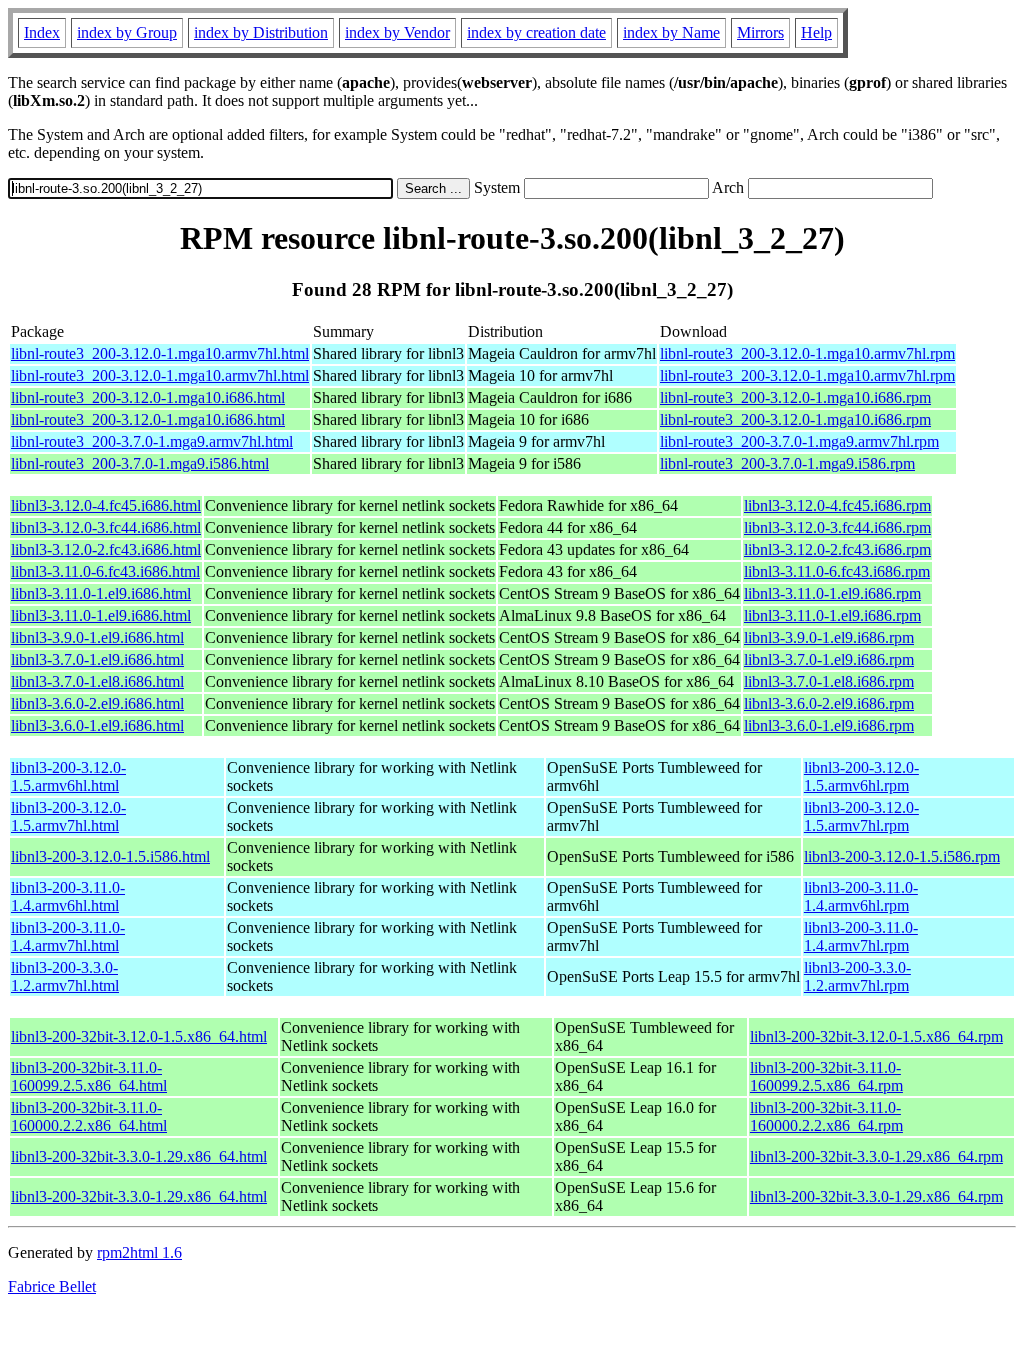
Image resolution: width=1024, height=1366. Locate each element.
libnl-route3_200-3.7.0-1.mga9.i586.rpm (787, 463)
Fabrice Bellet (52, 1286)
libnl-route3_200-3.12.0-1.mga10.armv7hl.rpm (807, 353)
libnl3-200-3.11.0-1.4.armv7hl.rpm (861, 936)
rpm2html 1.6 (139, 1252)
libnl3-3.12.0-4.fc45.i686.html (106, 505)
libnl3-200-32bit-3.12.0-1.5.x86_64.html (139, 1036)
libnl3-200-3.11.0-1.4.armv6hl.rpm (861, 896)
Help (816, 32)
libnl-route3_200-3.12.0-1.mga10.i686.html (148, 397)
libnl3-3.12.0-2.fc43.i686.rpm (837, 549)
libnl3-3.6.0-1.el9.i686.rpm (829, 725)
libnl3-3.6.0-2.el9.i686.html (97, 703)
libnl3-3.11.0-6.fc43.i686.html (105, 571)
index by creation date (536, 32)
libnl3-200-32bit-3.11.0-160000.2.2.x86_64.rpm (826, 1116)
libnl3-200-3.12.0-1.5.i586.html (110, 856)
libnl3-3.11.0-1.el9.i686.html (101, 593)
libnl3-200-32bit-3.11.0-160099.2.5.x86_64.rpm (826, 1076)
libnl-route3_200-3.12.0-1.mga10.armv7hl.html (160, 353)
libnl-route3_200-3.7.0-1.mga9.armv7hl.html (152, 441)
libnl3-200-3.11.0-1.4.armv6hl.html (68, 896)
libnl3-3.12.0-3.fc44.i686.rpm (837, 527)
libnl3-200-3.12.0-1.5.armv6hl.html (68, 776)
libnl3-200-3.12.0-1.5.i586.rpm (902, 856)
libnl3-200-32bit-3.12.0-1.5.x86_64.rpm (876, 1036)
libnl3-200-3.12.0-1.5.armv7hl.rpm (861, 816)
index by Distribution (261, 32)
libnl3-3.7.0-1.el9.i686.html (97, 659)
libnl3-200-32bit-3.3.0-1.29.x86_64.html (139, 1156)
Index (42, 32)
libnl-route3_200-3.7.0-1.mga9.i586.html (140, 463)
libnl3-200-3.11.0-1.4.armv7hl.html (68, 936)
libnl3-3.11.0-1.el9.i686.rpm (832, 593)
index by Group (127, 32)
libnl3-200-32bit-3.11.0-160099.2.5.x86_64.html (89, 1076)
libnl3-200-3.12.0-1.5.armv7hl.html (68, 816)
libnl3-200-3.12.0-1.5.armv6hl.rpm (861, 776)
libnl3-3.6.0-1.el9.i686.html (97, 725)
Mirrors (760, 32)
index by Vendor (397, 32)
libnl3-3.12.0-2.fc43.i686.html (106, 549)
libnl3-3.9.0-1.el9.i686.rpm (829, 637)
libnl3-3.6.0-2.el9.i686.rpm (829, 703)
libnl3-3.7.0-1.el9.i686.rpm (829, 659)
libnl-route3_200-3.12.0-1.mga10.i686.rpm (795, 397)
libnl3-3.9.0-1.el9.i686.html (97, 637)
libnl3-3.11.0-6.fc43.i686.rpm (837, 571)
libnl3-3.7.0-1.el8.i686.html (97, 681)
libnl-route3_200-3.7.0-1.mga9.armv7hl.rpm (799, 441)
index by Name (671, 32)
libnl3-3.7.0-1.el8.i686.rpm (829, 681)
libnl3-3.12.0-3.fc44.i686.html (106, 527)
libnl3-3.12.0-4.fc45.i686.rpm (837, 505)
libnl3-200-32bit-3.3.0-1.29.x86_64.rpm (876, 1156)
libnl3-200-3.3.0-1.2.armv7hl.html (65, 976)
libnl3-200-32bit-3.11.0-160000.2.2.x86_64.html (89, 1116)
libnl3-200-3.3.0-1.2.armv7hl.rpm (857, 976)
